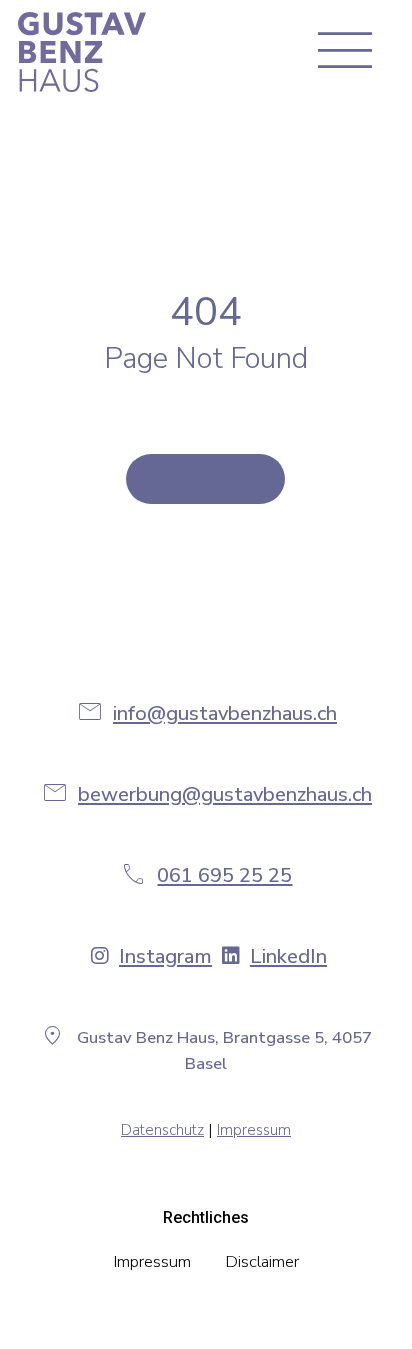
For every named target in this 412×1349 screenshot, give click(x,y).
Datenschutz (162, 1130)
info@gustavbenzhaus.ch (225, 714)
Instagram (165, 957)
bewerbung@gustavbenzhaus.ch (225, 795)
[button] (349, 52)
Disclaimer (262, 1261)
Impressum (254, 1130)
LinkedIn (288, 957)
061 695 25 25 (224, 876)
